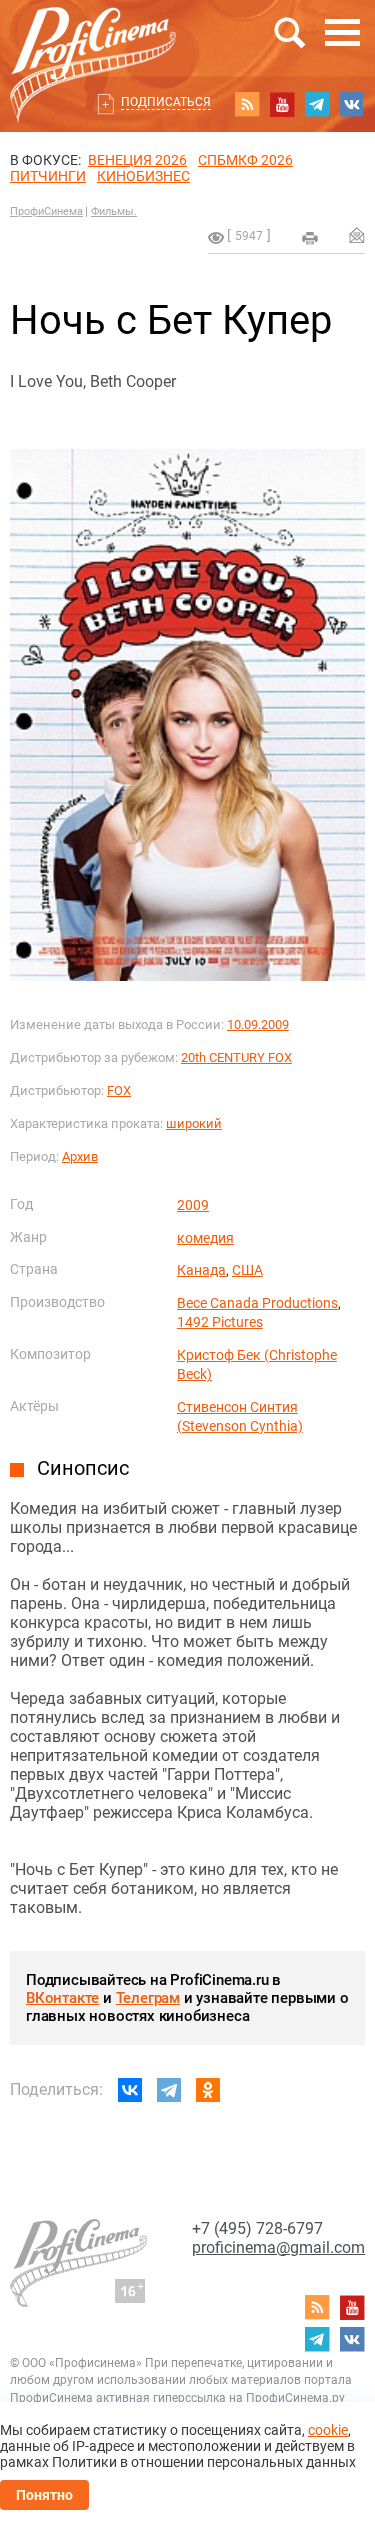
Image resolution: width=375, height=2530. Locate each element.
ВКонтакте (62, 1998)
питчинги (48, 176)
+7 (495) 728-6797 (257, 2228)
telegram (317, 104)
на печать (310, 238)
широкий (194, 1123)
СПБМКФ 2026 (245, 160)
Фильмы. (114, 211)
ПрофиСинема (46, 211)
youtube (282, 104)
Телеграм (148, 1998)
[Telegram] (169, 2090)
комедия (205, 1238)
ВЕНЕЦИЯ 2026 (137, 160)
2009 (193, 1205)
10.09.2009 (258, 1024)
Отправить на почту (357, 235)
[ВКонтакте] (130, 2090)
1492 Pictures (220, 1322)
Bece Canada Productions (257, 1303)
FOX (119, 1090)
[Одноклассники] (208, 2090)
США (247, 1270)
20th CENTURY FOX (236, 1057)
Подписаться (166, 102)
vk (352, 104)
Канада (201, 1270)
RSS (247, 104)
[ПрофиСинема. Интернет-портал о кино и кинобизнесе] (93, 41)
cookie (328, 2430)
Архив (80, 1156)
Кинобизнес (143, 176)
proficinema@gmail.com (278, 2247)
